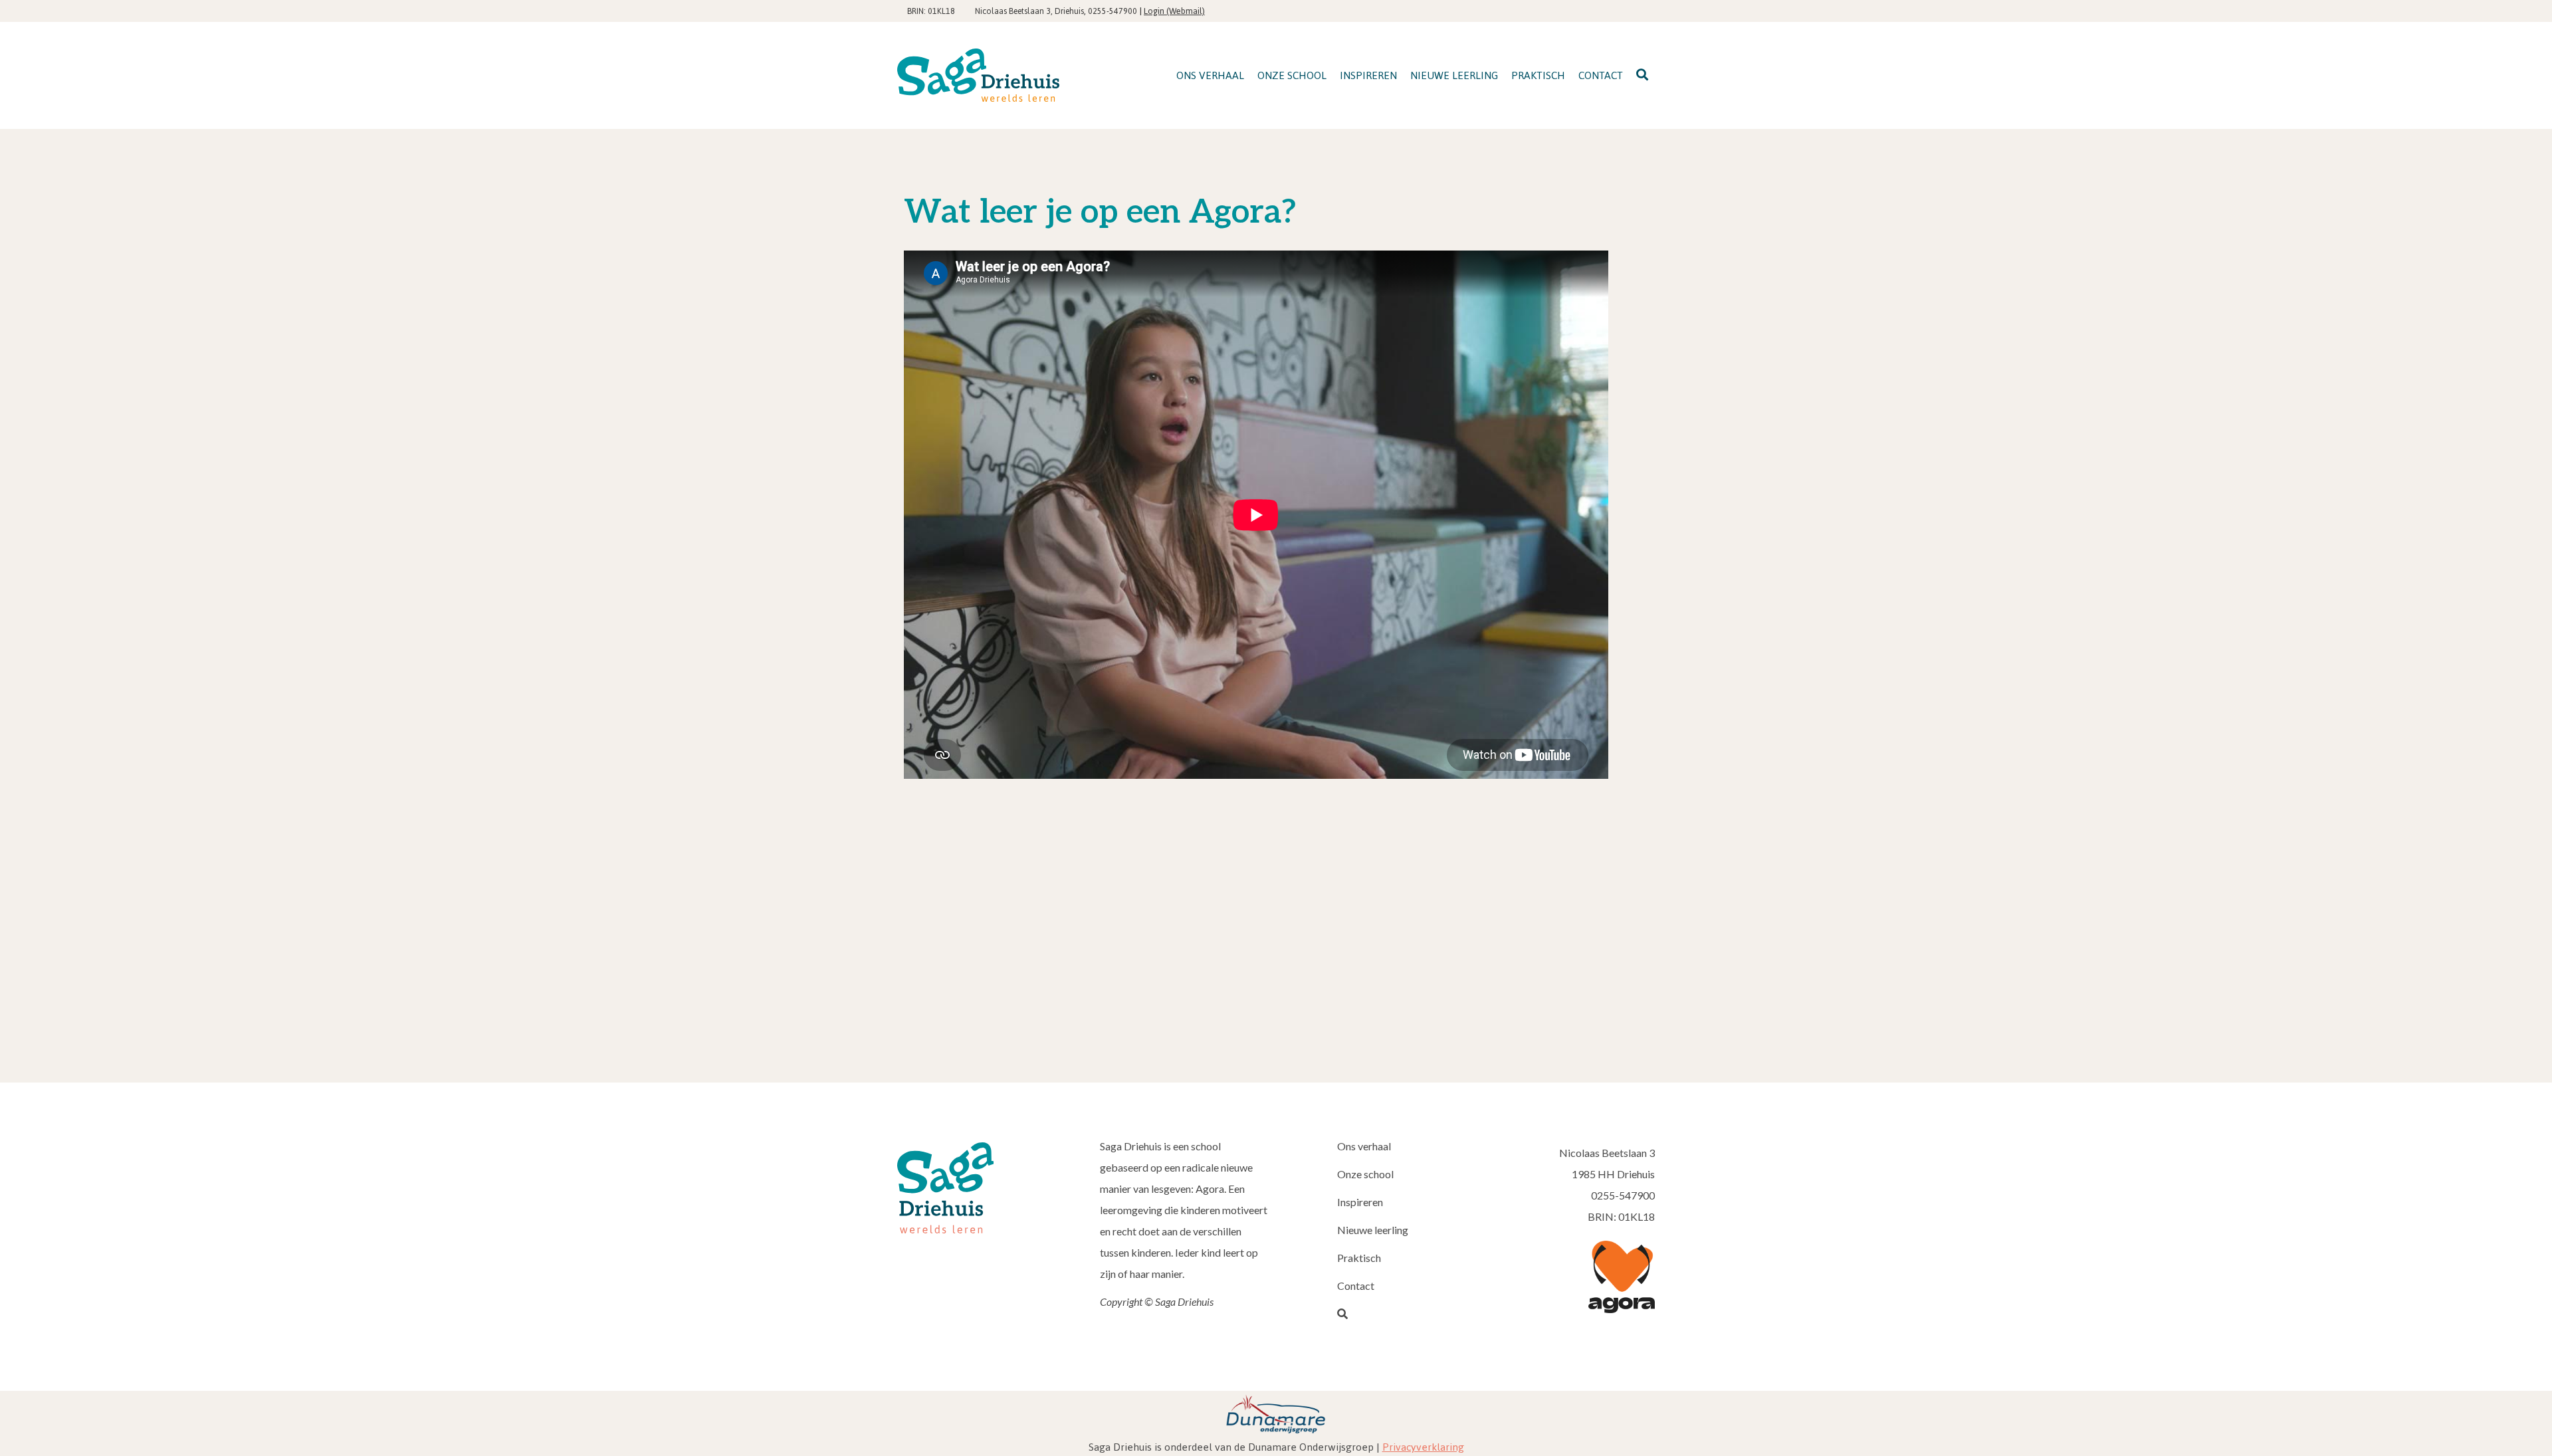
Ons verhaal (1364, 1146)
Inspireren (1360, 1202)
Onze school (1365, 1174)
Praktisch (1359, 1258)
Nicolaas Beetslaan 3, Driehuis (1029, 11)
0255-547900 (1113, 11)
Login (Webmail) (1174, 11)
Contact (1356, 1286)
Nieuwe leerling (1373, 1230)
